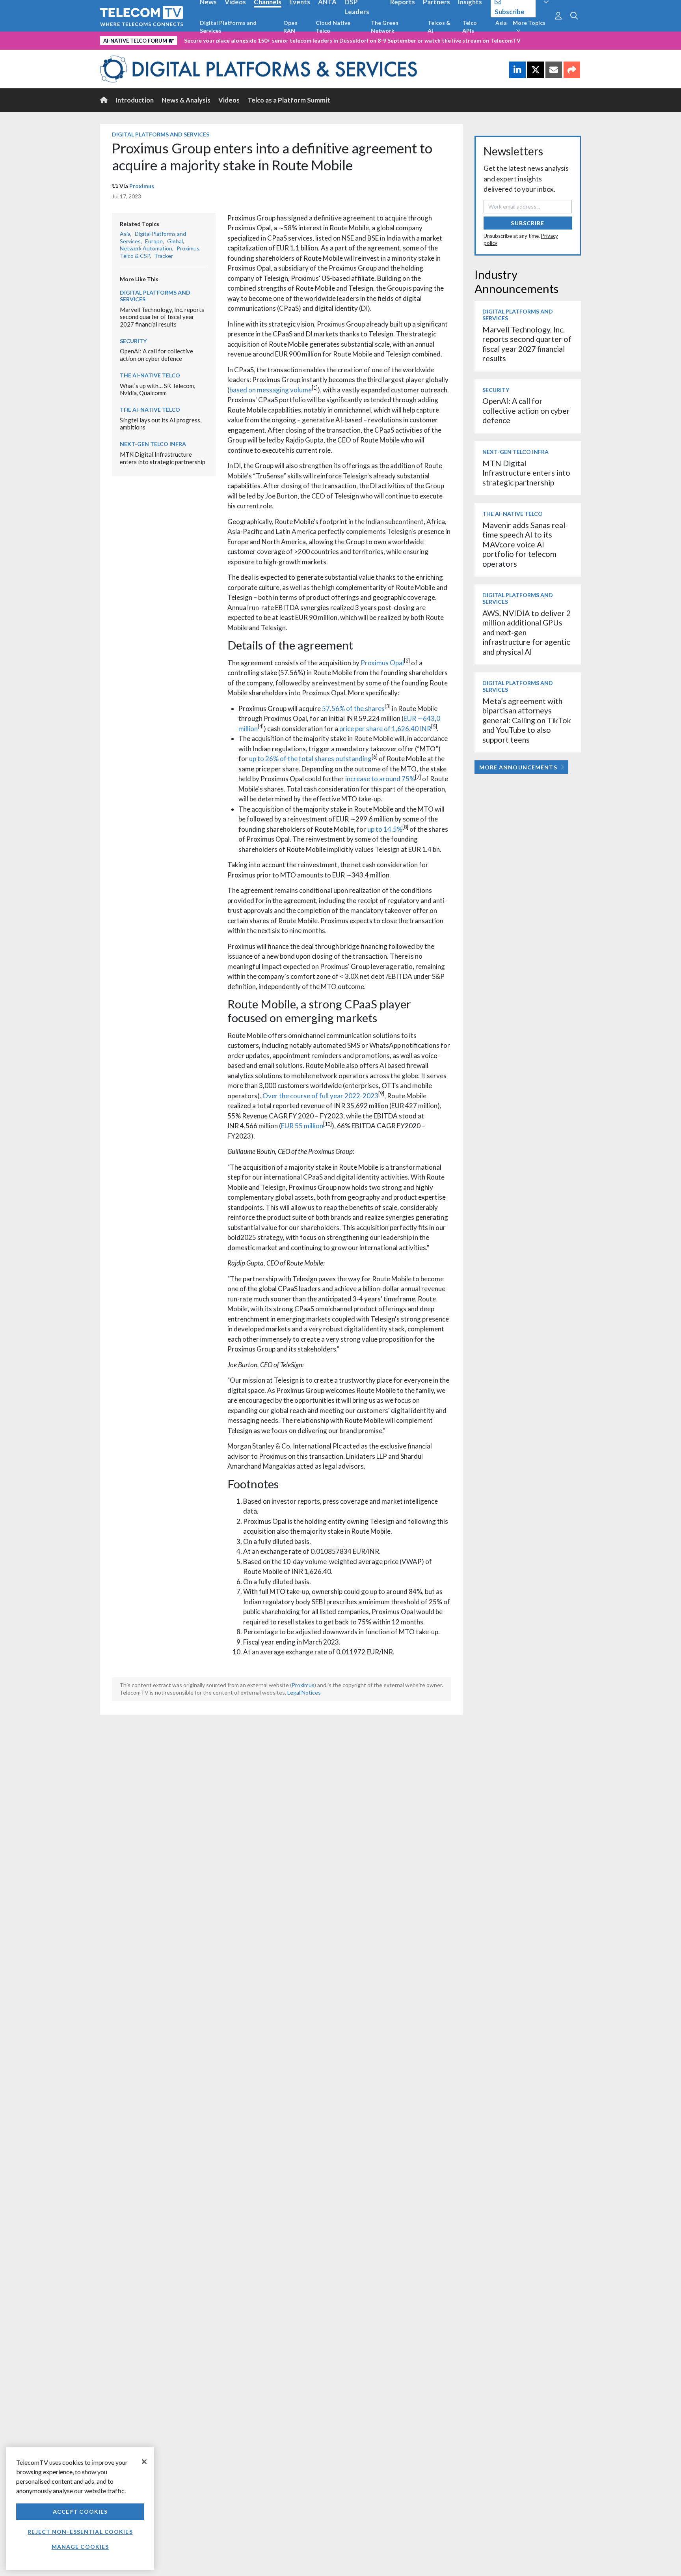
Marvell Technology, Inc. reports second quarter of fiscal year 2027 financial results (162, 317)
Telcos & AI (439, 27)
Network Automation (146, 248)
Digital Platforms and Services (228, 27)
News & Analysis (186, 100)
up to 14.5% (385, 829)
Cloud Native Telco (333, 27)
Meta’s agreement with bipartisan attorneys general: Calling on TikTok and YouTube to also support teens (527, 720)
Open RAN (290, 27)
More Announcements (518, 767)
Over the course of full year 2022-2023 (320, 1096)
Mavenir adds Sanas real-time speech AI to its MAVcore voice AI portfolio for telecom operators (525, 544)
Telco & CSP (135, 256)
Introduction (135, 100)
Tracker (164, 256)
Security (133, 341)
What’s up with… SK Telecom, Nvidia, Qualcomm (157, 389)
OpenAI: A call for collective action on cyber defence (156, 355)
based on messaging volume (271, 390)
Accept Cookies (80, 2512)
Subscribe (527, 223)
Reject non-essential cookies (80, 2532)
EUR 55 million (302, 1126)
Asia (501, 23)
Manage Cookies (80, 2547)
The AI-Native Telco (150, 375)
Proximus (142, 186)
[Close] (144, 2462)
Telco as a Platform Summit (289, 100)
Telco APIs (470, 27)
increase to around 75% (380, 779)
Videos (229, 100)
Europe (154, 241)
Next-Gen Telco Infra (153, 444)
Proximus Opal (382, 663)
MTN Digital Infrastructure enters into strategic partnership (163, 458)
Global (175, 241)
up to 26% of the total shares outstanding (310, 759)
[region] (80, 2508)
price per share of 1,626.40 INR (385, 729)
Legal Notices (304, 1692)
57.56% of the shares (353, 708)
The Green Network (385, 27)
